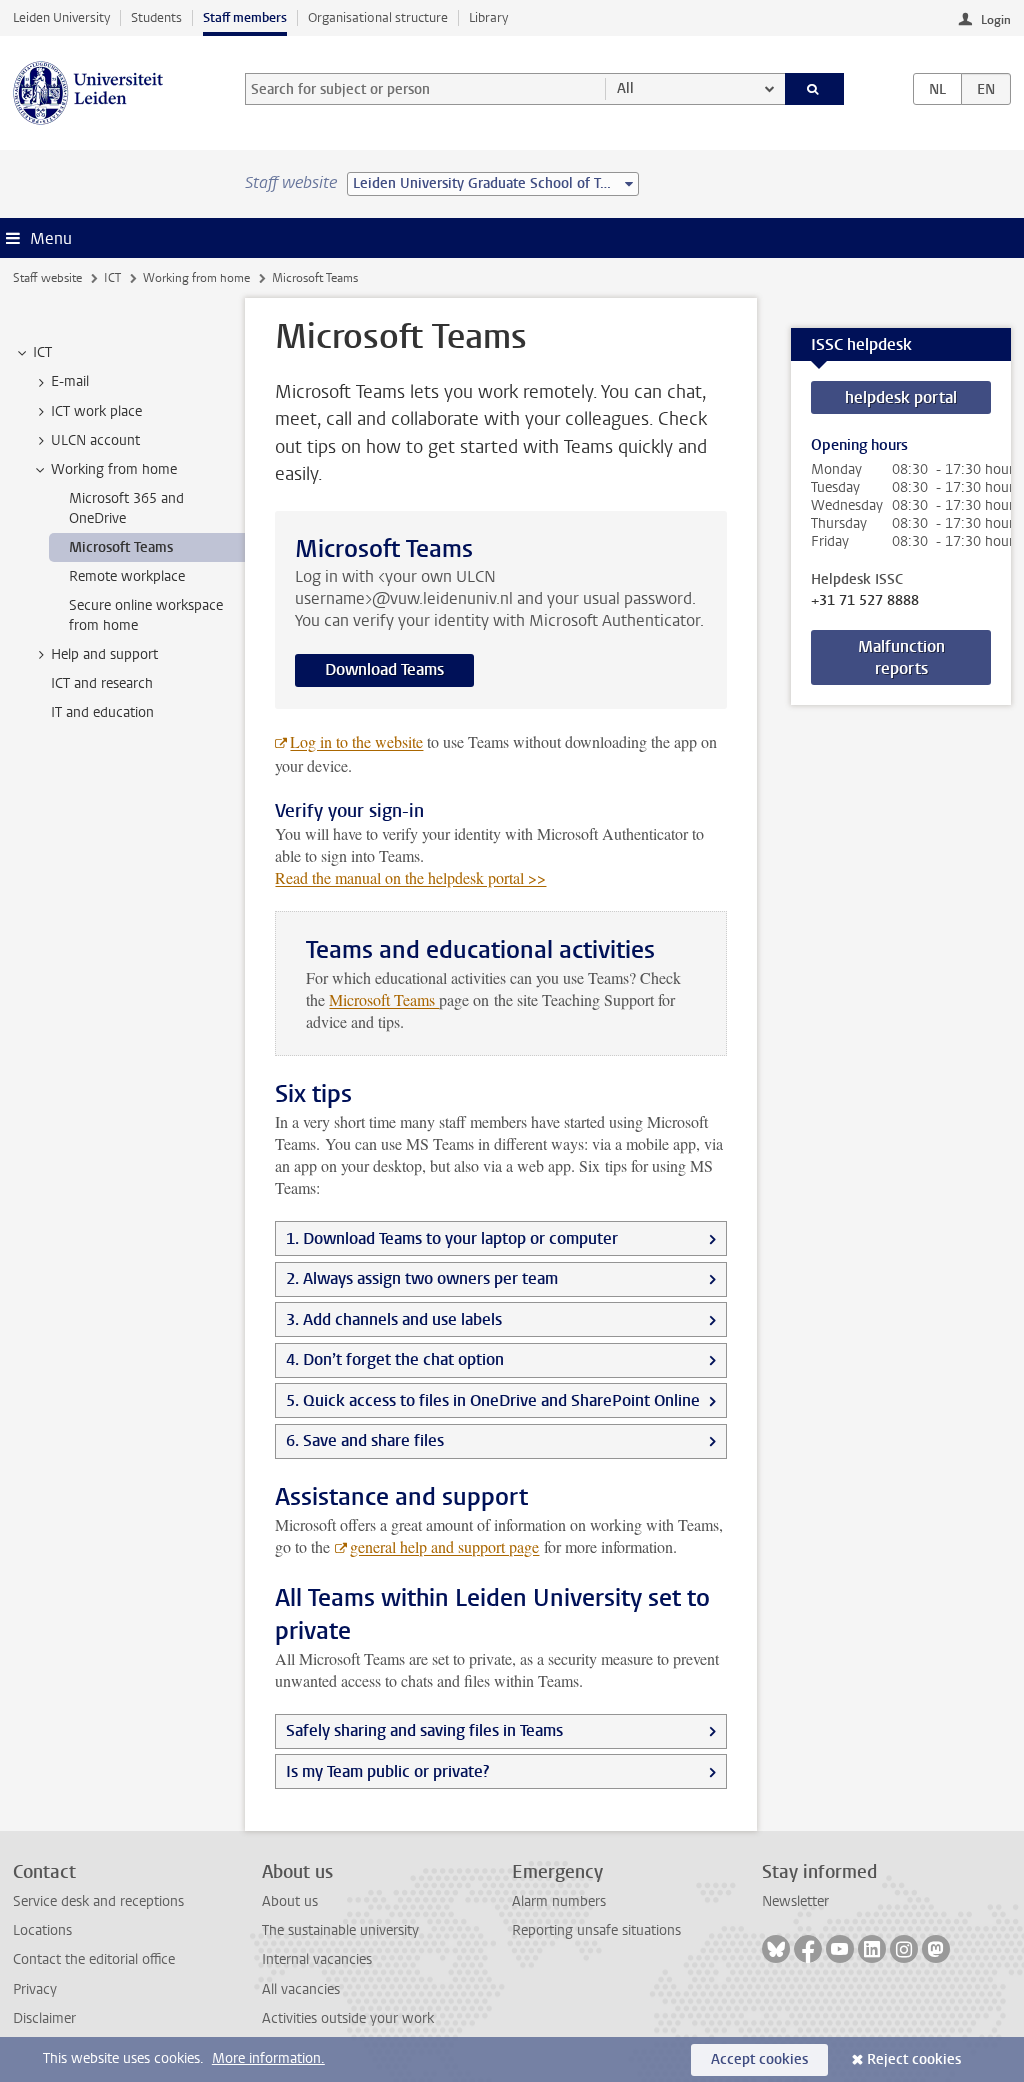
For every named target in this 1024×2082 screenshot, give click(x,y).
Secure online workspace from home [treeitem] (146, 615)
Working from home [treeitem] (114, 469)
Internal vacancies (317, 1959)
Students (156, 17)
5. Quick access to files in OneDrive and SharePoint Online (493, 1400)
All (625, 88)
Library (488, 17)
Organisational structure (378, 17)
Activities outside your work (348, 2018)
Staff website (47, 278)
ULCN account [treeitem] (95, 440)
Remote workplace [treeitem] (127, 576)
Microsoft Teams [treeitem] (121, 547)
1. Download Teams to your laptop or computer (452, 1238)
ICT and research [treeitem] (102, 683)
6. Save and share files (365, 1440)
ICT (112, 278)
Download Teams (384, 669)
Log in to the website (356, 741)
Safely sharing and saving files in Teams (424, 1730)
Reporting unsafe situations (596, 1930)
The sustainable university (340, 1930)
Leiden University (61, 17)
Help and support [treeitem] (104, 654)
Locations (42, 1930)
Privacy (35, 1989)
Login (996, 20)
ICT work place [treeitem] (96, 411)
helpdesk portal (901, 397)
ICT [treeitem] (42, 352)
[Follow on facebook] (808, 1949)
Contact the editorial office (94, 1959)
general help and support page (444, 1546)
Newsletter (795, 1901)
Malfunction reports (901, 657)
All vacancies (301, 1989)
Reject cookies (914, 2059)
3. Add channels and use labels (394, 1319)
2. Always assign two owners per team (422, 1278)
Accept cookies (759, 2059)
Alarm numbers (559, 1901)
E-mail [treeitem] (70, 381)
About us (290, 1901)
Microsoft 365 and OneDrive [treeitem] (126, 508)
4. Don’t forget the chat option (395, 1359)
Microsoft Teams (384, 999)
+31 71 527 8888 (865, 601)
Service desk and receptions (98, 1901)
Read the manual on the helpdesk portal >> (410, 877)
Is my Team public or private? (387, 1771)
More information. (268, 2058)
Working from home (196, 278)
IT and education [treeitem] (102, 712)
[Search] (815, 89)
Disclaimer (44, 2018)
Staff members (245, 17)
